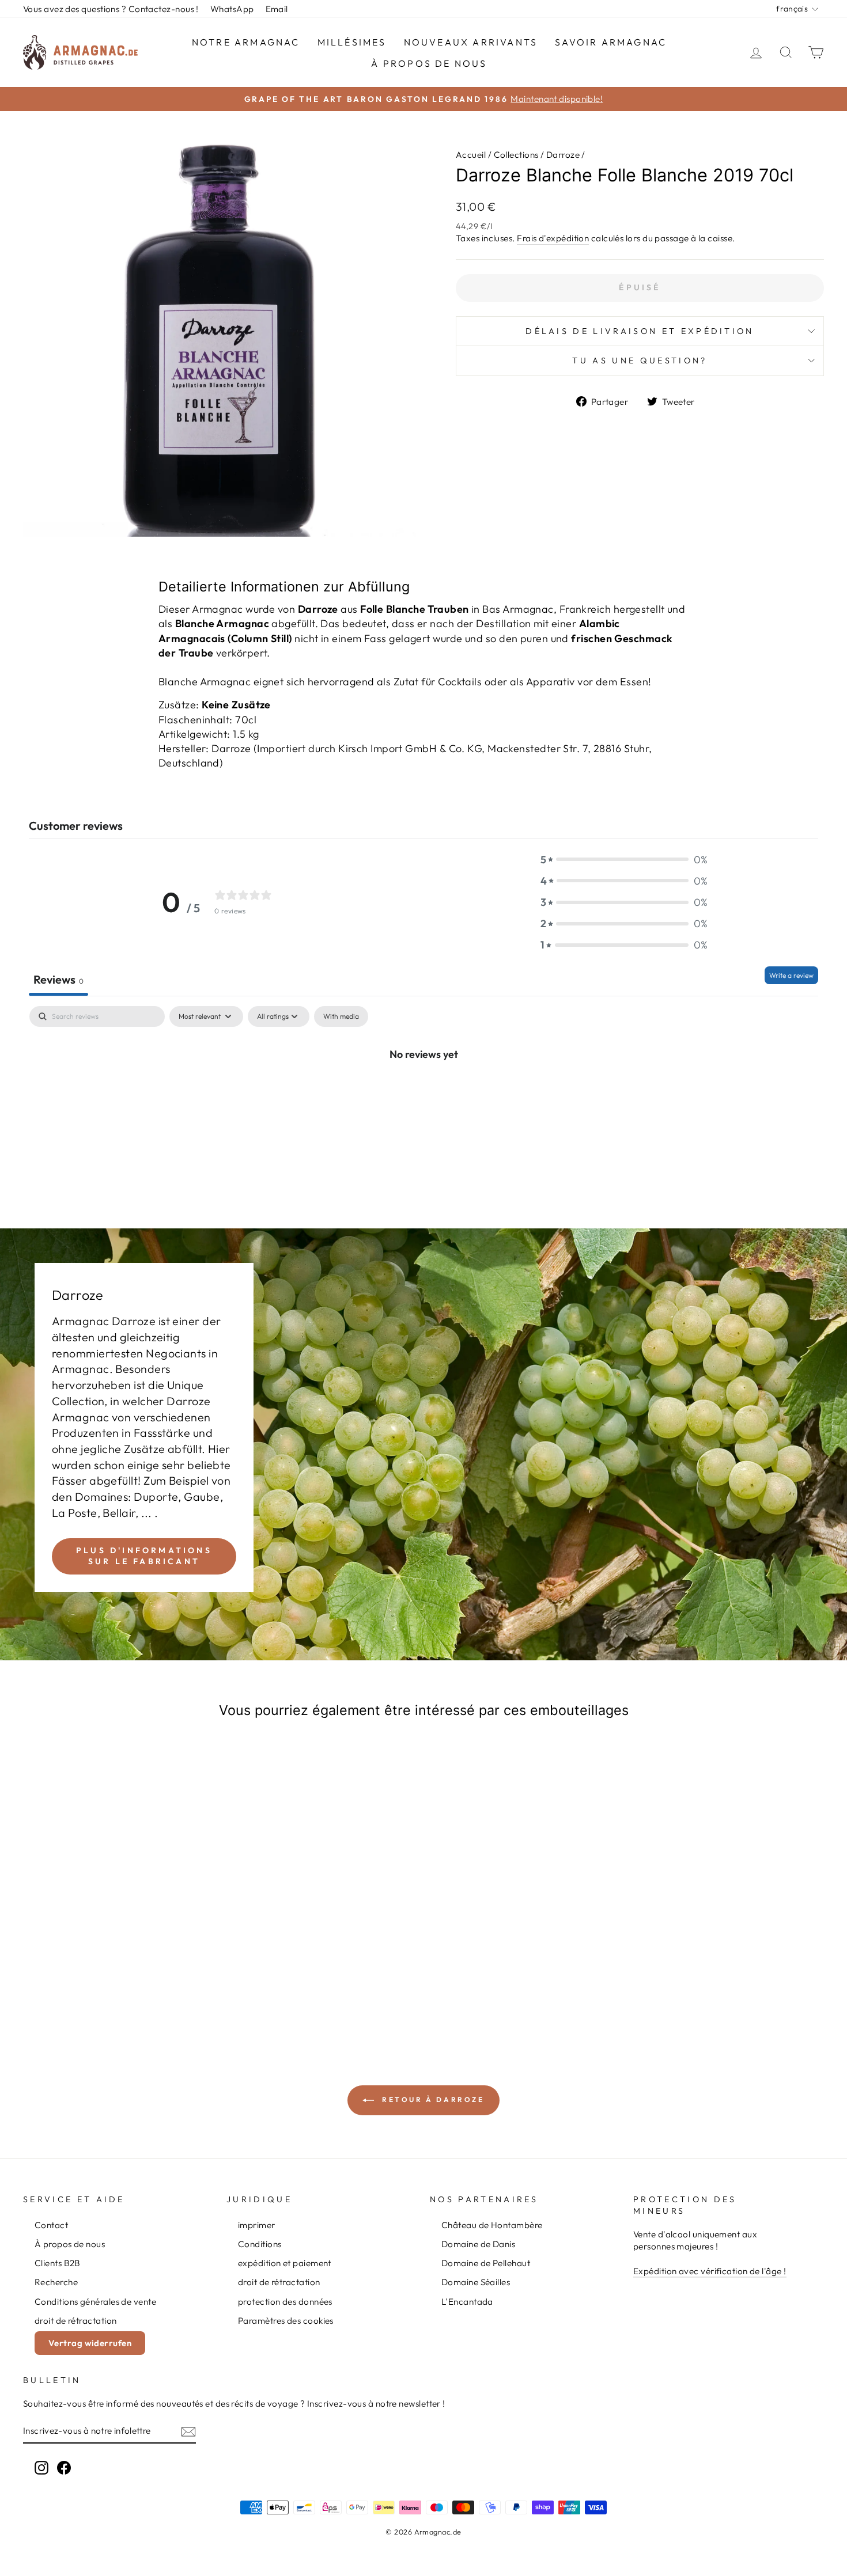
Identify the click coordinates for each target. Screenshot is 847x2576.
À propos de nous (429, 63)
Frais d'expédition (553, 238)
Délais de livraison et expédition (640, 331)
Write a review (791, 975)
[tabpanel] (423, 1092)
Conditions (260, 2244)
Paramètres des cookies (286, 2321)
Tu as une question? (640, 361)
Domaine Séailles (476, 2282)
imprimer (257, 2225)
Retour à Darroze (431, 2099)
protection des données (285, 2302)
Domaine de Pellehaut (486, 2263)
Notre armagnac (246, 42)
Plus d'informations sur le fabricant (144, 1556)
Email (277, 9)
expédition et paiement (285, 2263)
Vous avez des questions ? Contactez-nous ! (111, 9)
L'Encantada (467, 2302)
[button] (624, 860)
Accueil (471, 155)
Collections (516, 155)
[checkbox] (341, 1016)
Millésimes (352, 42)
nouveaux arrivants (471, 42)
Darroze (563, 155)
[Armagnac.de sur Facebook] (64, 2468)
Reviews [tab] (58, 979)
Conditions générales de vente (95, 2302)
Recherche (56, 2282)
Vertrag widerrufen (90, 2343)
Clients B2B (58, 2263)
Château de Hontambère (492, 2225)
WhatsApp (232, 9)
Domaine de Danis (478, 2244)
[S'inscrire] (188, 2431)
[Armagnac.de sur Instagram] (41, 2468)
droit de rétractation (75, 2321)
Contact (51, 2225)
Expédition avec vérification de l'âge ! (710, 2271)
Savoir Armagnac (611, 42)
